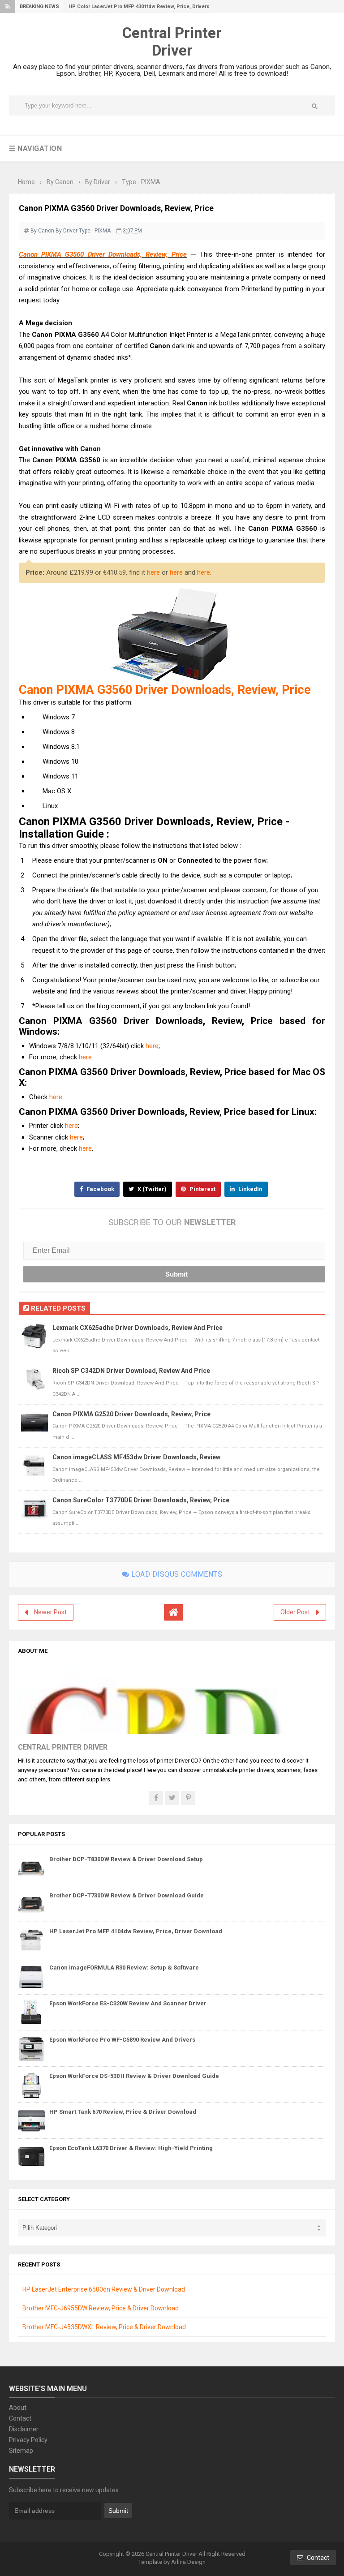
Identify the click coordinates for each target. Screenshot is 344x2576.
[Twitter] (172, 1798)
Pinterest (202, 1189)
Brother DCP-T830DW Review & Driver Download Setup (126, 1859)
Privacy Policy (28, 2440)
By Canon (42, 231)
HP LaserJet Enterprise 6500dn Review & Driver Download (104, 2289)
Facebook (100, 1189)
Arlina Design (188, 2562)
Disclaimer (24, 2429)
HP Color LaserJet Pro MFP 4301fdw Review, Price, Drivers (139, 6)
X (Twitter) (151, 1189)
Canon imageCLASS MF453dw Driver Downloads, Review (136, 1457)
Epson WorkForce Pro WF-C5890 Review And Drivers (122, 2040)
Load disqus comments (176, 1574)
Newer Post (50, 1612)
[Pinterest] (188, 1798)
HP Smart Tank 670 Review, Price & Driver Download (123, 2112)
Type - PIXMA (95, 231)
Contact (20, 2418)
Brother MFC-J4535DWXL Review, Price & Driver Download (104, 2327)
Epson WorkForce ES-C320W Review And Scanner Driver (128, 2003)
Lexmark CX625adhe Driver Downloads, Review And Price (138, 1328)
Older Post (295, 1612)
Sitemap (21, 2451)
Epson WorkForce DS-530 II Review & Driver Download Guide (134, 2076)
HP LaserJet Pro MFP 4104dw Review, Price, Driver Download (136, 1931)
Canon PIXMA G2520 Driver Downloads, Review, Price (131, 1414)
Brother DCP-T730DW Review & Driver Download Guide (127, 1895)
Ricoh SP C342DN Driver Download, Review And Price (131, 1371)
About (18, 2408)
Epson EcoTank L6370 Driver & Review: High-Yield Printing (131, 2148)
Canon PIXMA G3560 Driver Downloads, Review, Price (103, 254)
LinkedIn (250, 1189)
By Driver (67, 231)
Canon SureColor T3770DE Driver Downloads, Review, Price (141, 1500)
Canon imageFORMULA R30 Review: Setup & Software (124, 1967)
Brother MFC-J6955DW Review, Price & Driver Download (101, 2308)
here (153, 572)
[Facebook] (156, 1798)
